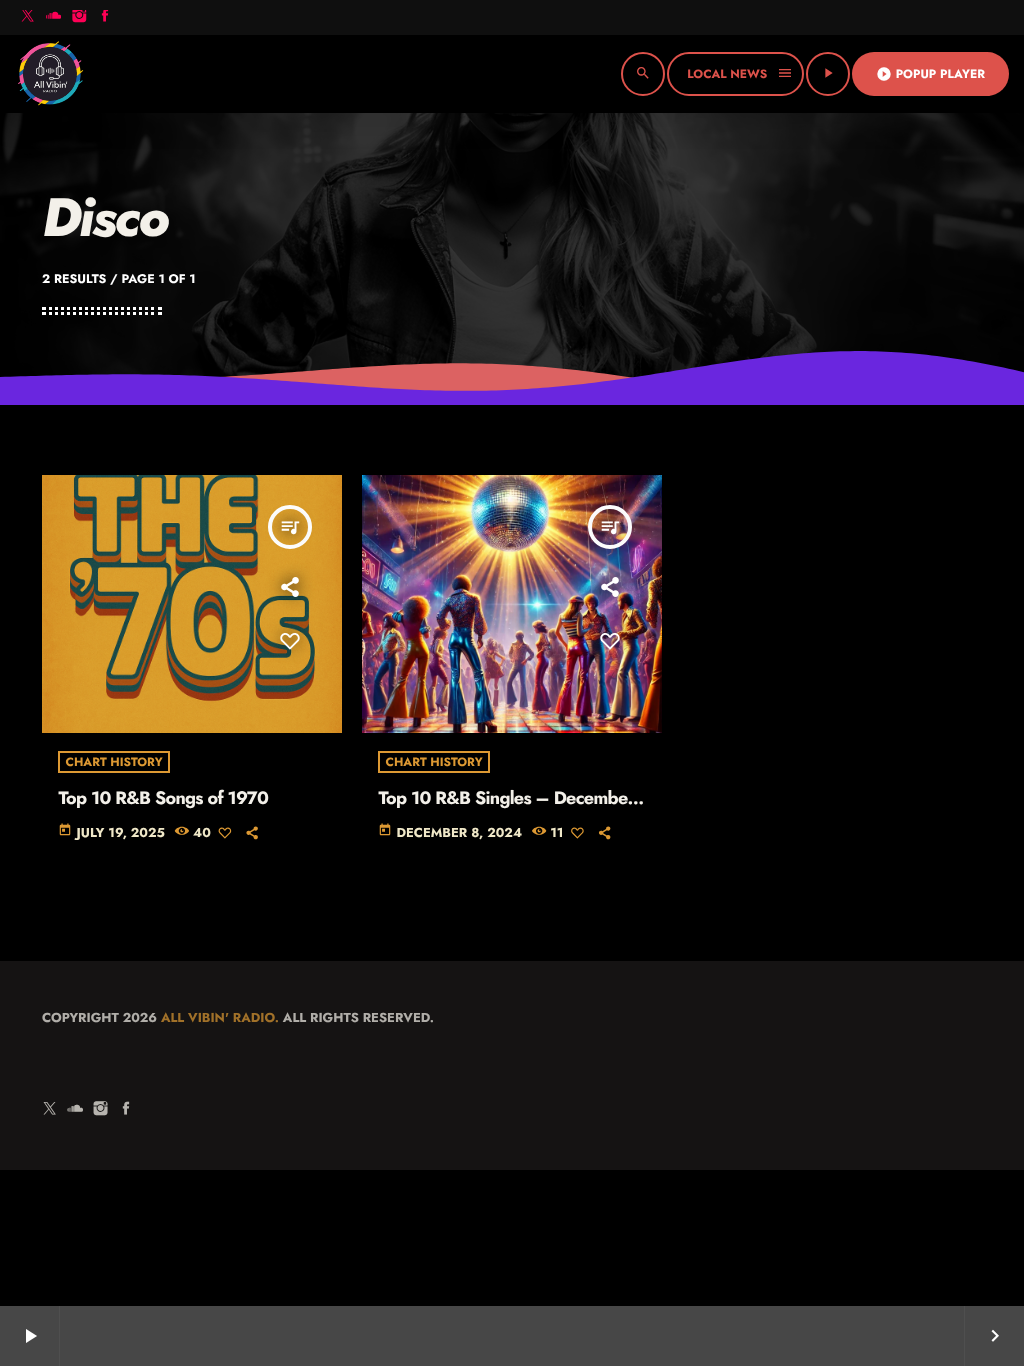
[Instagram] (79, 17)
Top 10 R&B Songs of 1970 (163, 798)
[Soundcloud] (54, 17)
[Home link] (50, 74)
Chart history (113, 762)
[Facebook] (105, 17)
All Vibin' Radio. (220, 1017)
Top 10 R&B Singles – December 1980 (506, 809)
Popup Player (930, 74)
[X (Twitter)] (28, 17)
